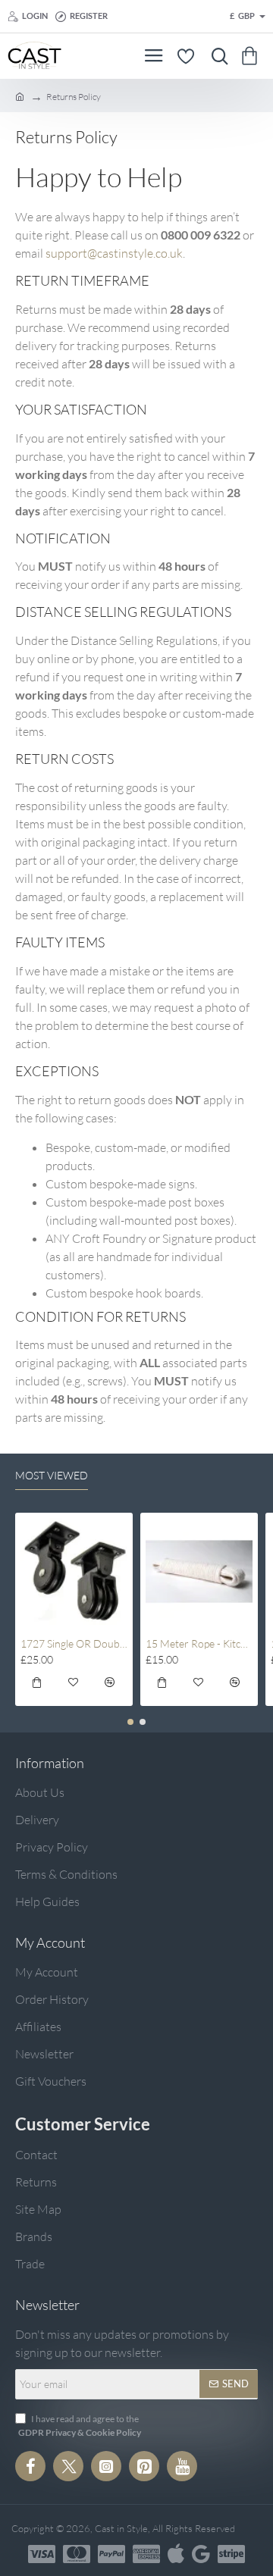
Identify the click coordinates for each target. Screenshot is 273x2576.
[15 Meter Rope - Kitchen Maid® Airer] (199, 1571)
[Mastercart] (77, 2554)
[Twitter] (68, 2466)
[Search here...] (216, 56)
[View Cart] (252, 56)
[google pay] (201, 2554)
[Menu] (154, 56)
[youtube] (182, 2466)
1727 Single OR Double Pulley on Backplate (74, 1643)
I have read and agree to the (80, 2426)
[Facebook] (30, 2466)
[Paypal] (111, 2554)
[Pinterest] (144, 2466)
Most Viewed (52, 1475)
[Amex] (146, 2554)
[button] (37, 1685)
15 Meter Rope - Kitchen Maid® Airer (199, 1643)
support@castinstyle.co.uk (114, 253)
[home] (20, 96)
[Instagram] (106, 2466)
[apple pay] (176, 2554)
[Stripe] (231, 2554)
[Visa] (42, 2554)
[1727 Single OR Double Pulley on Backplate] (74, 1571)
